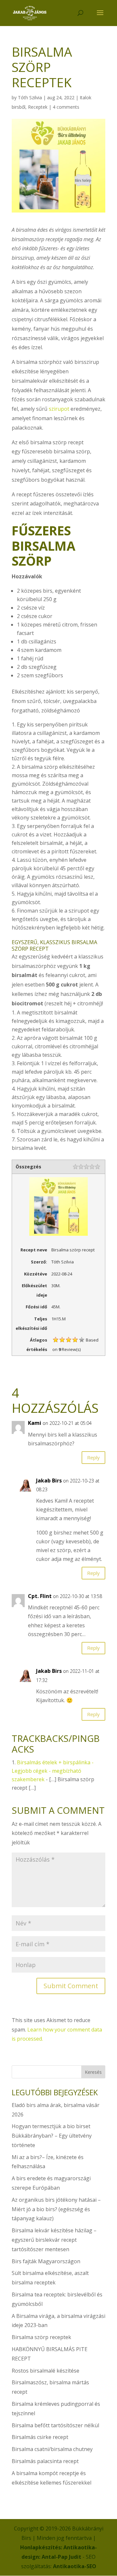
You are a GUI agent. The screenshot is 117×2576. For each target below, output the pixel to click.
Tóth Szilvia (30, 97)
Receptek (38, 107)
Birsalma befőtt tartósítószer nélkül (55, 2425)
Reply (93, 1457)
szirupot (59, 409)
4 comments (66, 107)
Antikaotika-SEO (75, 2566)
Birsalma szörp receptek (41, 2337)
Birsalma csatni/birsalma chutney (52, 2449)
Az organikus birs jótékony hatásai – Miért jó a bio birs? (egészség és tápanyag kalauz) (56, 2209)
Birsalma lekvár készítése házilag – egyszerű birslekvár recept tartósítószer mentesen (54, 2240)
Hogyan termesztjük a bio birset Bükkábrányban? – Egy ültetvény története (52, 2136)
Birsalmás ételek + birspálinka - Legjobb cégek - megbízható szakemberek (53, 1771)
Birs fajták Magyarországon (46, 2261)
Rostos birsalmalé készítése (45, 2371)
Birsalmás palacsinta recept (45, 2461)
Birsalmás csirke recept (40, 2437)
